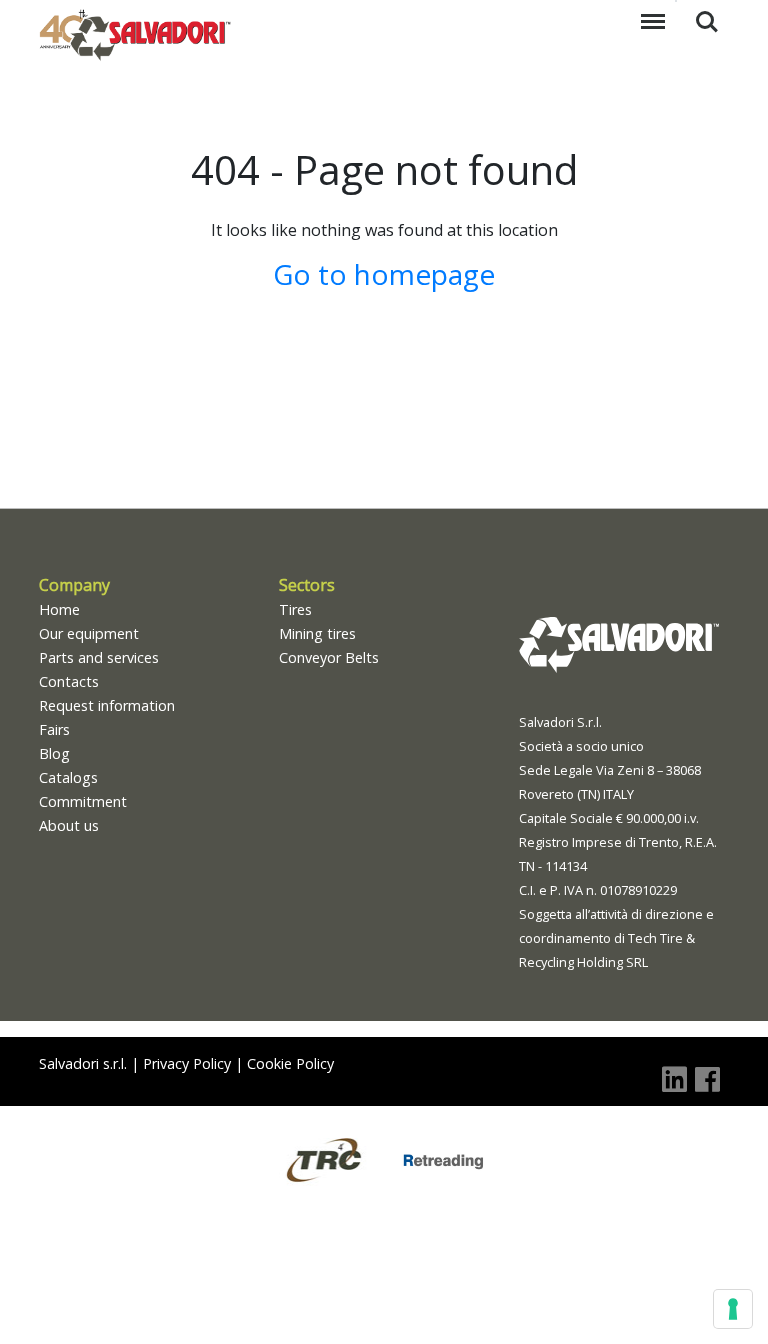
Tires (295, 609)
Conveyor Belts (329, 657)
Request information (107, 705)
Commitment (83, 801)
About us (69, 825)
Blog (54, 753)
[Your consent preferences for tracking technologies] (733, 1309)
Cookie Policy (290, 1063)
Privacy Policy (187, 1063)
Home (59, 609)
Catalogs (68, 777)
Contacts (69, 681)
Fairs (54, 729)
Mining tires (317, 633)
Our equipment (89, 633)
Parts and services (99, 657)
